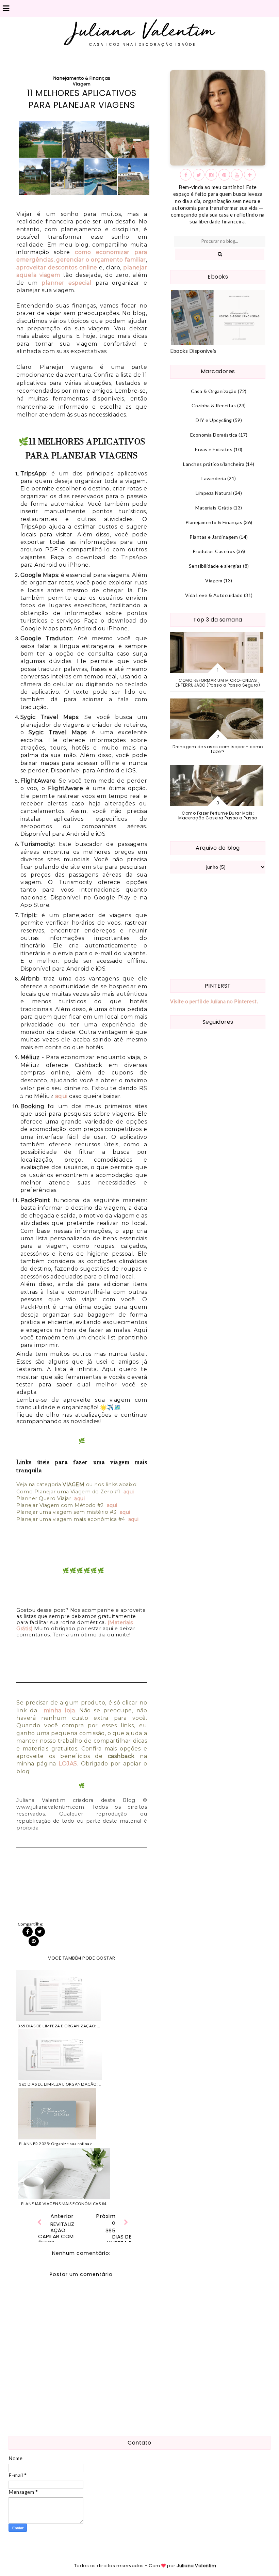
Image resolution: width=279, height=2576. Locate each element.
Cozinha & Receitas (214, 405)
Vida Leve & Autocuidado (214, 595)
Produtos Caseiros (214, 551)
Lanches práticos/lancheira (214, 464)
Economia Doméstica (214, 435)
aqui (61, 1096)
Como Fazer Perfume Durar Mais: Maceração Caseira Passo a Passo (218, 815)
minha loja (59, 1710)
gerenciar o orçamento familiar (101, 260)
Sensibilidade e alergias (215, 566)
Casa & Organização (214, 391)
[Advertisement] (218, 926)
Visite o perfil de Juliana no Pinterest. (214, 1001)
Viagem (82, 84)
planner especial (67, 283)
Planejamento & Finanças (82, 78)
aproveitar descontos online (57, 268)
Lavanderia (214, 478)
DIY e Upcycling (214, 420)
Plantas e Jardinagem (214, 537)
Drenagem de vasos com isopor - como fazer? (218, 749)
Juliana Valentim (196, 2566)
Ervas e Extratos (214, 449)
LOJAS (68, 1764)
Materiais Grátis (214, 508)
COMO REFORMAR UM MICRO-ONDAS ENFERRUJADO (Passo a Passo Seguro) (218, 683)
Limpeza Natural (214, 493)
